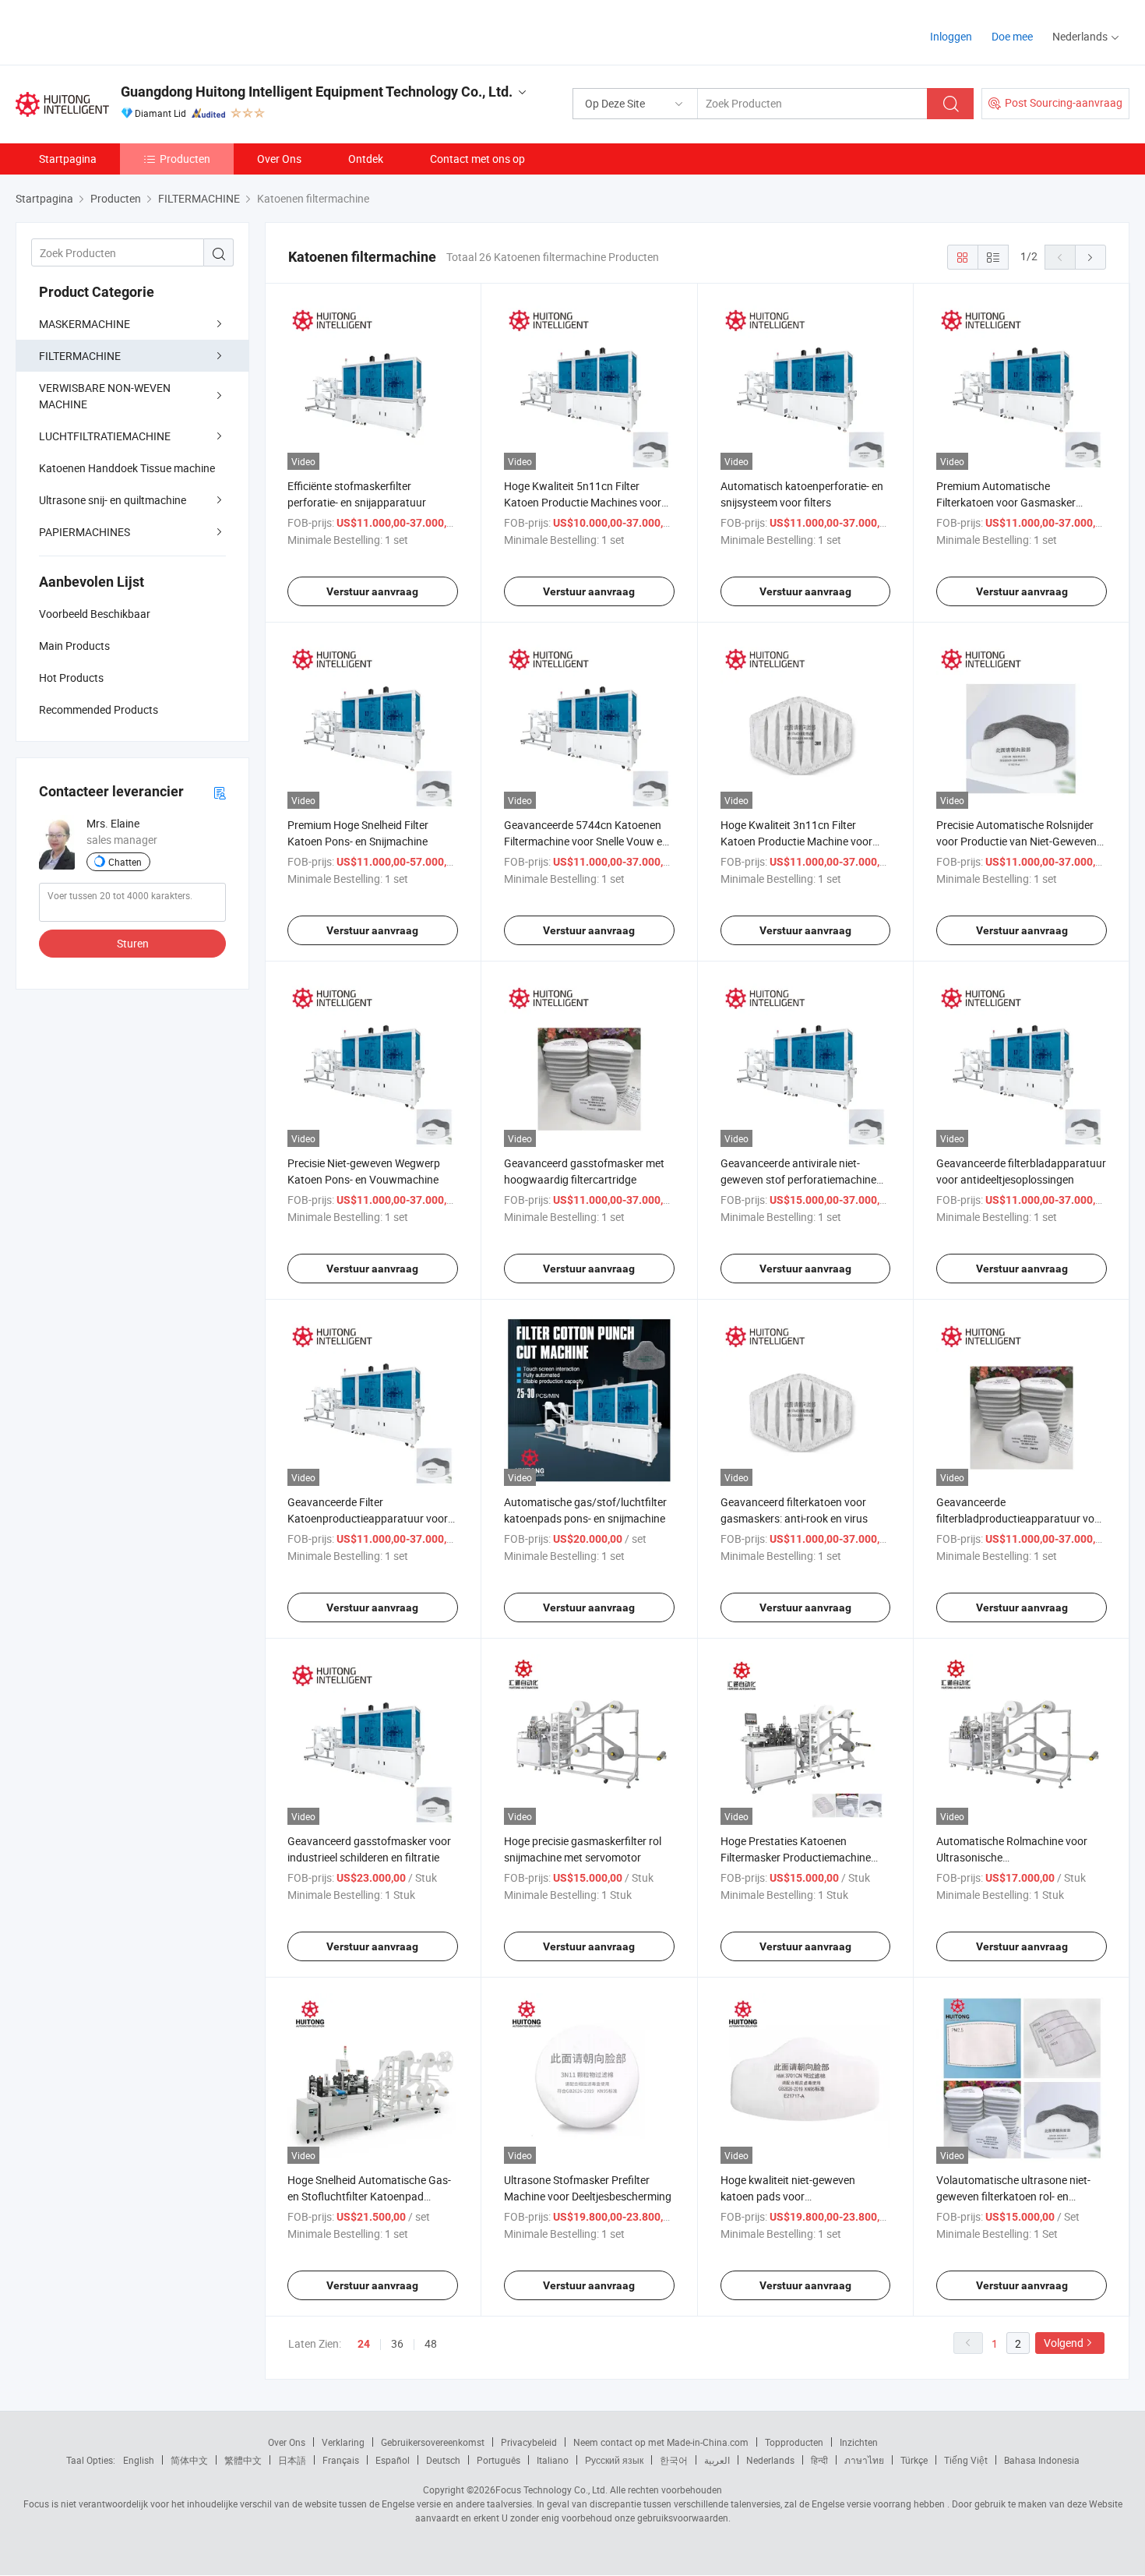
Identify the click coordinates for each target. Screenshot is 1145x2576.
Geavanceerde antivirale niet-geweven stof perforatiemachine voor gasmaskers (798, 1179)
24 (364, 2344)
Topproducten (794, 2442)
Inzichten (859, 2442)
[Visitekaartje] (220, 792)
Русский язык (614, 2460)
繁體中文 (243, 2460)
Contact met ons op (477, 159)
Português (499, 2460)
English (139, 2460)
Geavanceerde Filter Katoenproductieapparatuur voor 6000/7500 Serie (368, 1518)
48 (431, 2343)
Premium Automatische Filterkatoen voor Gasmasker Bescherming (1006, 502)
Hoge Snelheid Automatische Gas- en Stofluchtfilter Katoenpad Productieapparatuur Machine (369, 2196)
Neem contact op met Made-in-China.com (661, 2442)
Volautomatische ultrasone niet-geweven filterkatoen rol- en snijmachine (1013, 2196)
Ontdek (366, 159)
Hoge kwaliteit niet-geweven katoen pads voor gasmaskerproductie (788, 2196)
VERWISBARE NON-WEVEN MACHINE (105, 396)
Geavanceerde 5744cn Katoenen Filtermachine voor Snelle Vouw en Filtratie (586, 841)
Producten (185, 159)
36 (397, 2343)
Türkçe (914, 2460)
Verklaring (343, 2442)
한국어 (674, 2460)
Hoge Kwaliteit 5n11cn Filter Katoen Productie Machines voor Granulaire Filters (583, 502)
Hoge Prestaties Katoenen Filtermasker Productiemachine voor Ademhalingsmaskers (796, 1857)
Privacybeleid (529, 2442)
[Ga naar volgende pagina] (1090, 257)
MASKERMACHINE (85, 324)
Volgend (1064, 2343)
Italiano (553, 2460)
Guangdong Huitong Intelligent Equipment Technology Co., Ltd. (317, 92)
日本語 (292, 2460)
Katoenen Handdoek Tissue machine (127, 468)
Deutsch (443, 2460)
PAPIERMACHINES (85, 532)
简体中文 (189, 2460)
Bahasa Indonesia (1042, 2460)
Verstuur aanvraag (372, 591)
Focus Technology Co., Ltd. (551, 2490)
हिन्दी (819, 2460)
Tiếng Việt (966, 2460)
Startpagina (68, 159)
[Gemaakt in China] (116, 31)
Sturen (133, 943)
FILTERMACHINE (80, 356)
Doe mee (1012, 36)
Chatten (125, 862)
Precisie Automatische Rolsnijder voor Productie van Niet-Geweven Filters (1016, 841)
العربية (717, 2460)
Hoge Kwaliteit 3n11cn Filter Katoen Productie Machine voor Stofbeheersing (796, 841)
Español (393, 2460)
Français (341, 2460)
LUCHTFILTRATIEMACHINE (105, 436)
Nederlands (770, 2460)
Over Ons (279, 159)
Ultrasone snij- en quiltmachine (113, 500)
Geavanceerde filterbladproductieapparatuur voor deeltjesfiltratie (1020, 1518)
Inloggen (951, 36)
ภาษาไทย (864, 2460)
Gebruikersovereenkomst (433, 2442)
